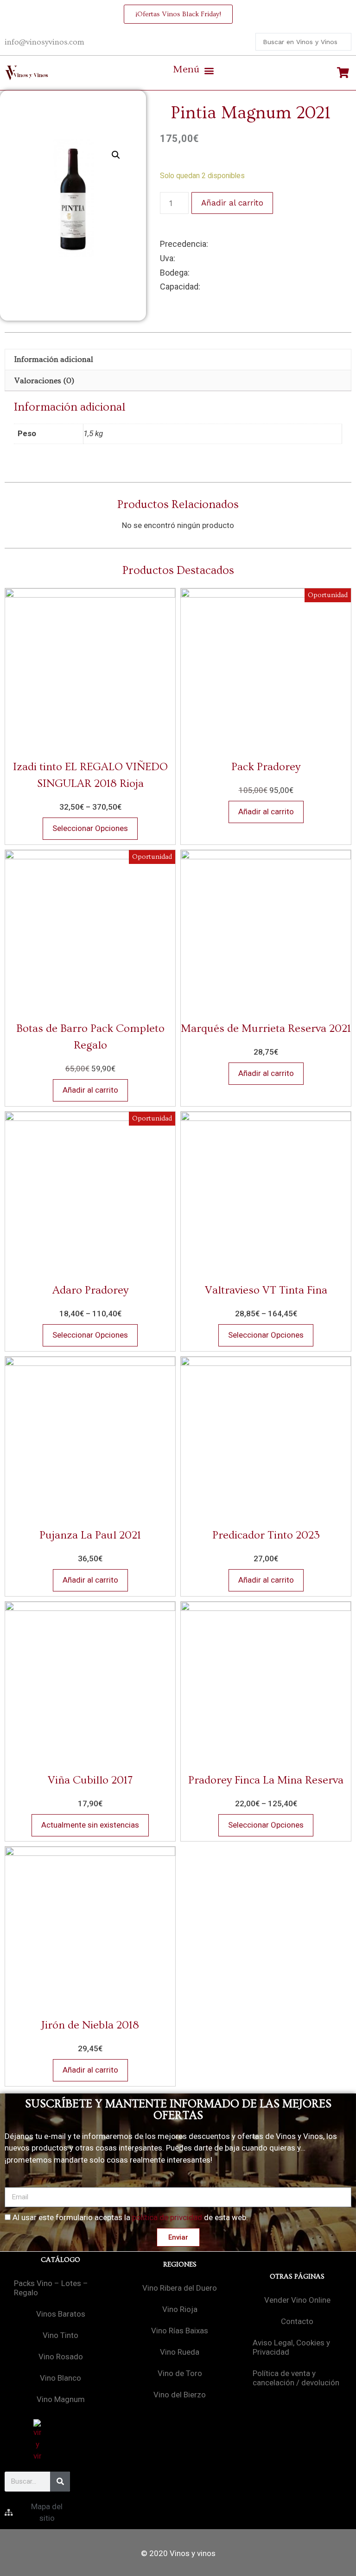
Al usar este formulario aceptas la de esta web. (130, 2217)
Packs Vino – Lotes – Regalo (51, 2288)
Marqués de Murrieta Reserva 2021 (266, 1028)
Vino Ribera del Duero (180, 2288)
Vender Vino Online (297, 2300)
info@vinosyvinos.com (44, 42)
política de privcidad (167, 2217)
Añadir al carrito (232, 203)
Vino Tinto (60, 2335)
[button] (193, 71)
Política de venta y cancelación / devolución (296, 2378)
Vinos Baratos (61, 2314)
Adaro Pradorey (90, 1290)
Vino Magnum (61, 2399)
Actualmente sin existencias (90, 1825)
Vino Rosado (61, 2357)
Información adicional (54, 359)
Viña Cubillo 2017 (90, 1780)
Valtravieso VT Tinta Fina (266, 1290)
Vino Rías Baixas (180, 2331)
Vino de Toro (180, 2373)
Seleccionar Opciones (90, 828)
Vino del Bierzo (180, 2395)
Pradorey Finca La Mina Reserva (266, 1780)
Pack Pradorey (266, 767)
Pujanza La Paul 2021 (90, 1535)
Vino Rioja (180, 2309)
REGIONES (180, 2264)
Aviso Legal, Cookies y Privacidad (291, 2347)
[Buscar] (60, 2482)
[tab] (178, 359)
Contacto (297, 2321)
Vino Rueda (180, 2352)
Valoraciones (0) (44, 381)
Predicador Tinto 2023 (266, 1535)
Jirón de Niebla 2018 (90, 2025)
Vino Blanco (60, 2378)
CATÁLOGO (60, 2260)
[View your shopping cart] (344, 73)
